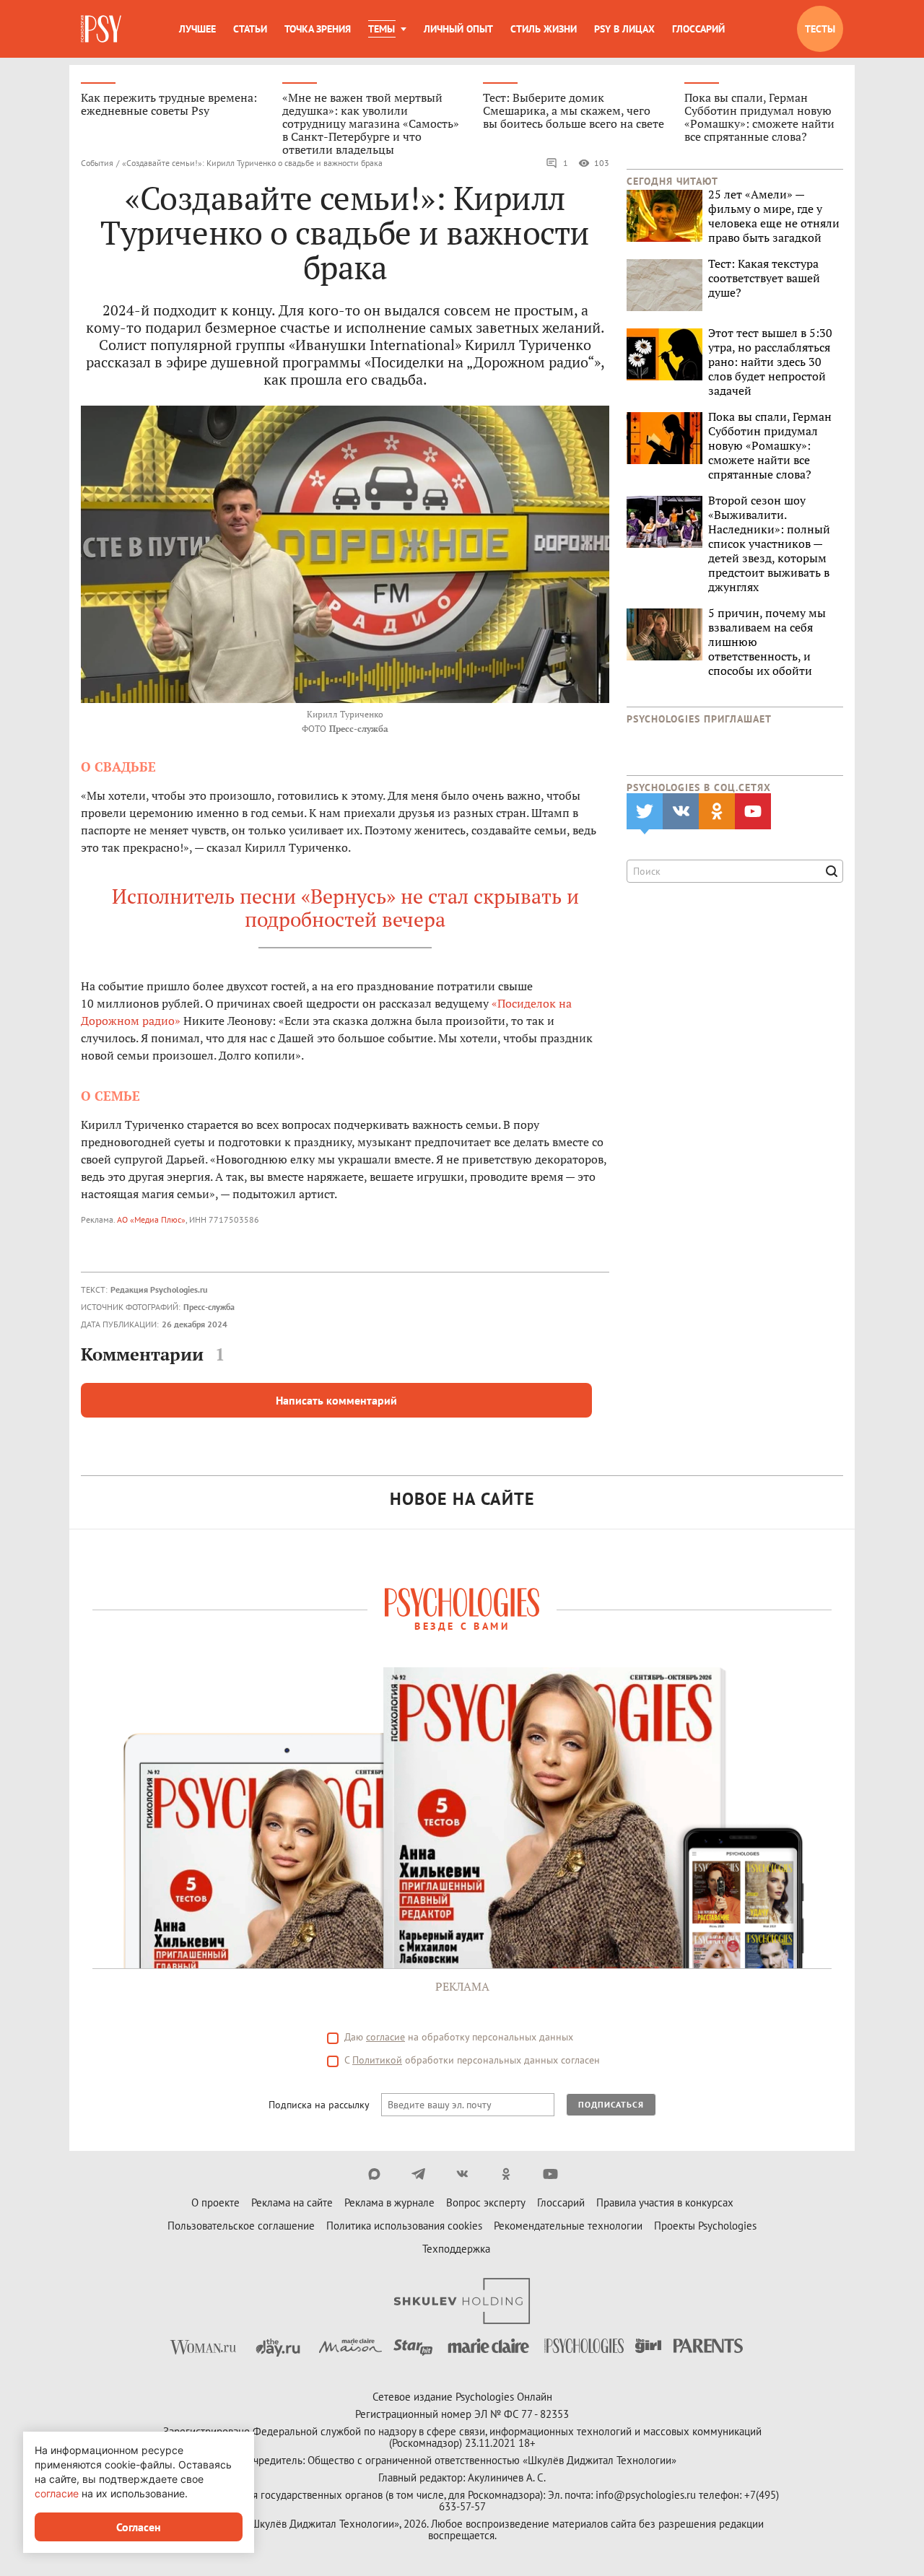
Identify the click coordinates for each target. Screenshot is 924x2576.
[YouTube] (550, 2174)
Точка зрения (318, 29)
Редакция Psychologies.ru (159, 1289)
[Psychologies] (103, 29)
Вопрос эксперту (486, 2202)
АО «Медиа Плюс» (151, 1219)
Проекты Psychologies (705, 2226)
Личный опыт (458, 29)
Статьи (250, 29)
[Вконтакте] (462, 2174)
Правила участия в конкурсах (665, 2202)
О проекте (215, 2202)
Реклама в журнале (389, 2202)
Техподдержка (456, 2249)
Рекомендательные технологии (568, 2226)
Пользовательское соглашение (241, 2226)
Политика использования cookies (404, 2226)
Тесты (820, 29)
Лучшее (197, 29)
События (97, 163)
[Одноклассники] (506, 2174)
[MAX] (374, 2174)
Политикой (377, 2060)
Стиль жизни (544, 29)
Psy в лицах (624, 29)
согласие (385, 2037)
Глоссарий (698, 29)
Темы (382, 29)
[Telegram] (418, 2174)
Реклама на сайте (292, 2202)
